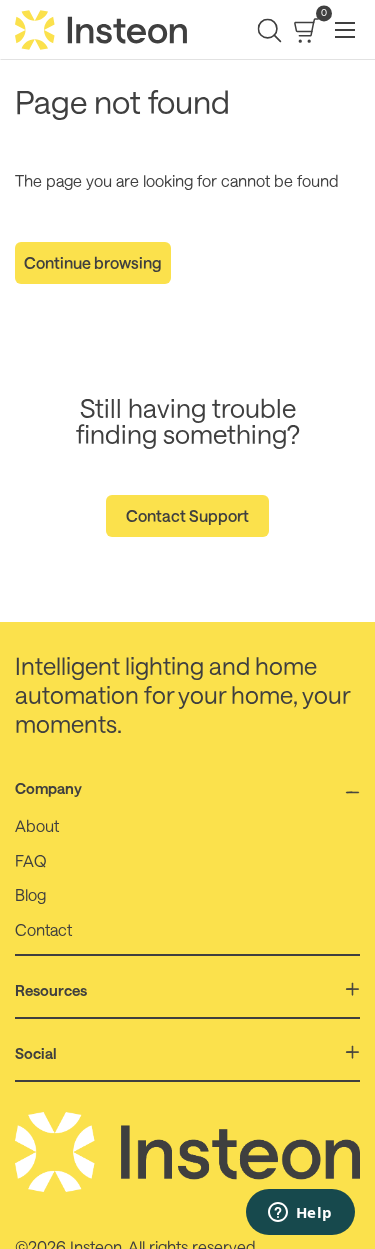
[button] (269, 30)
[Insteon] (101, 30)
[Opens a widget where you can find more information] (300, 1214)
